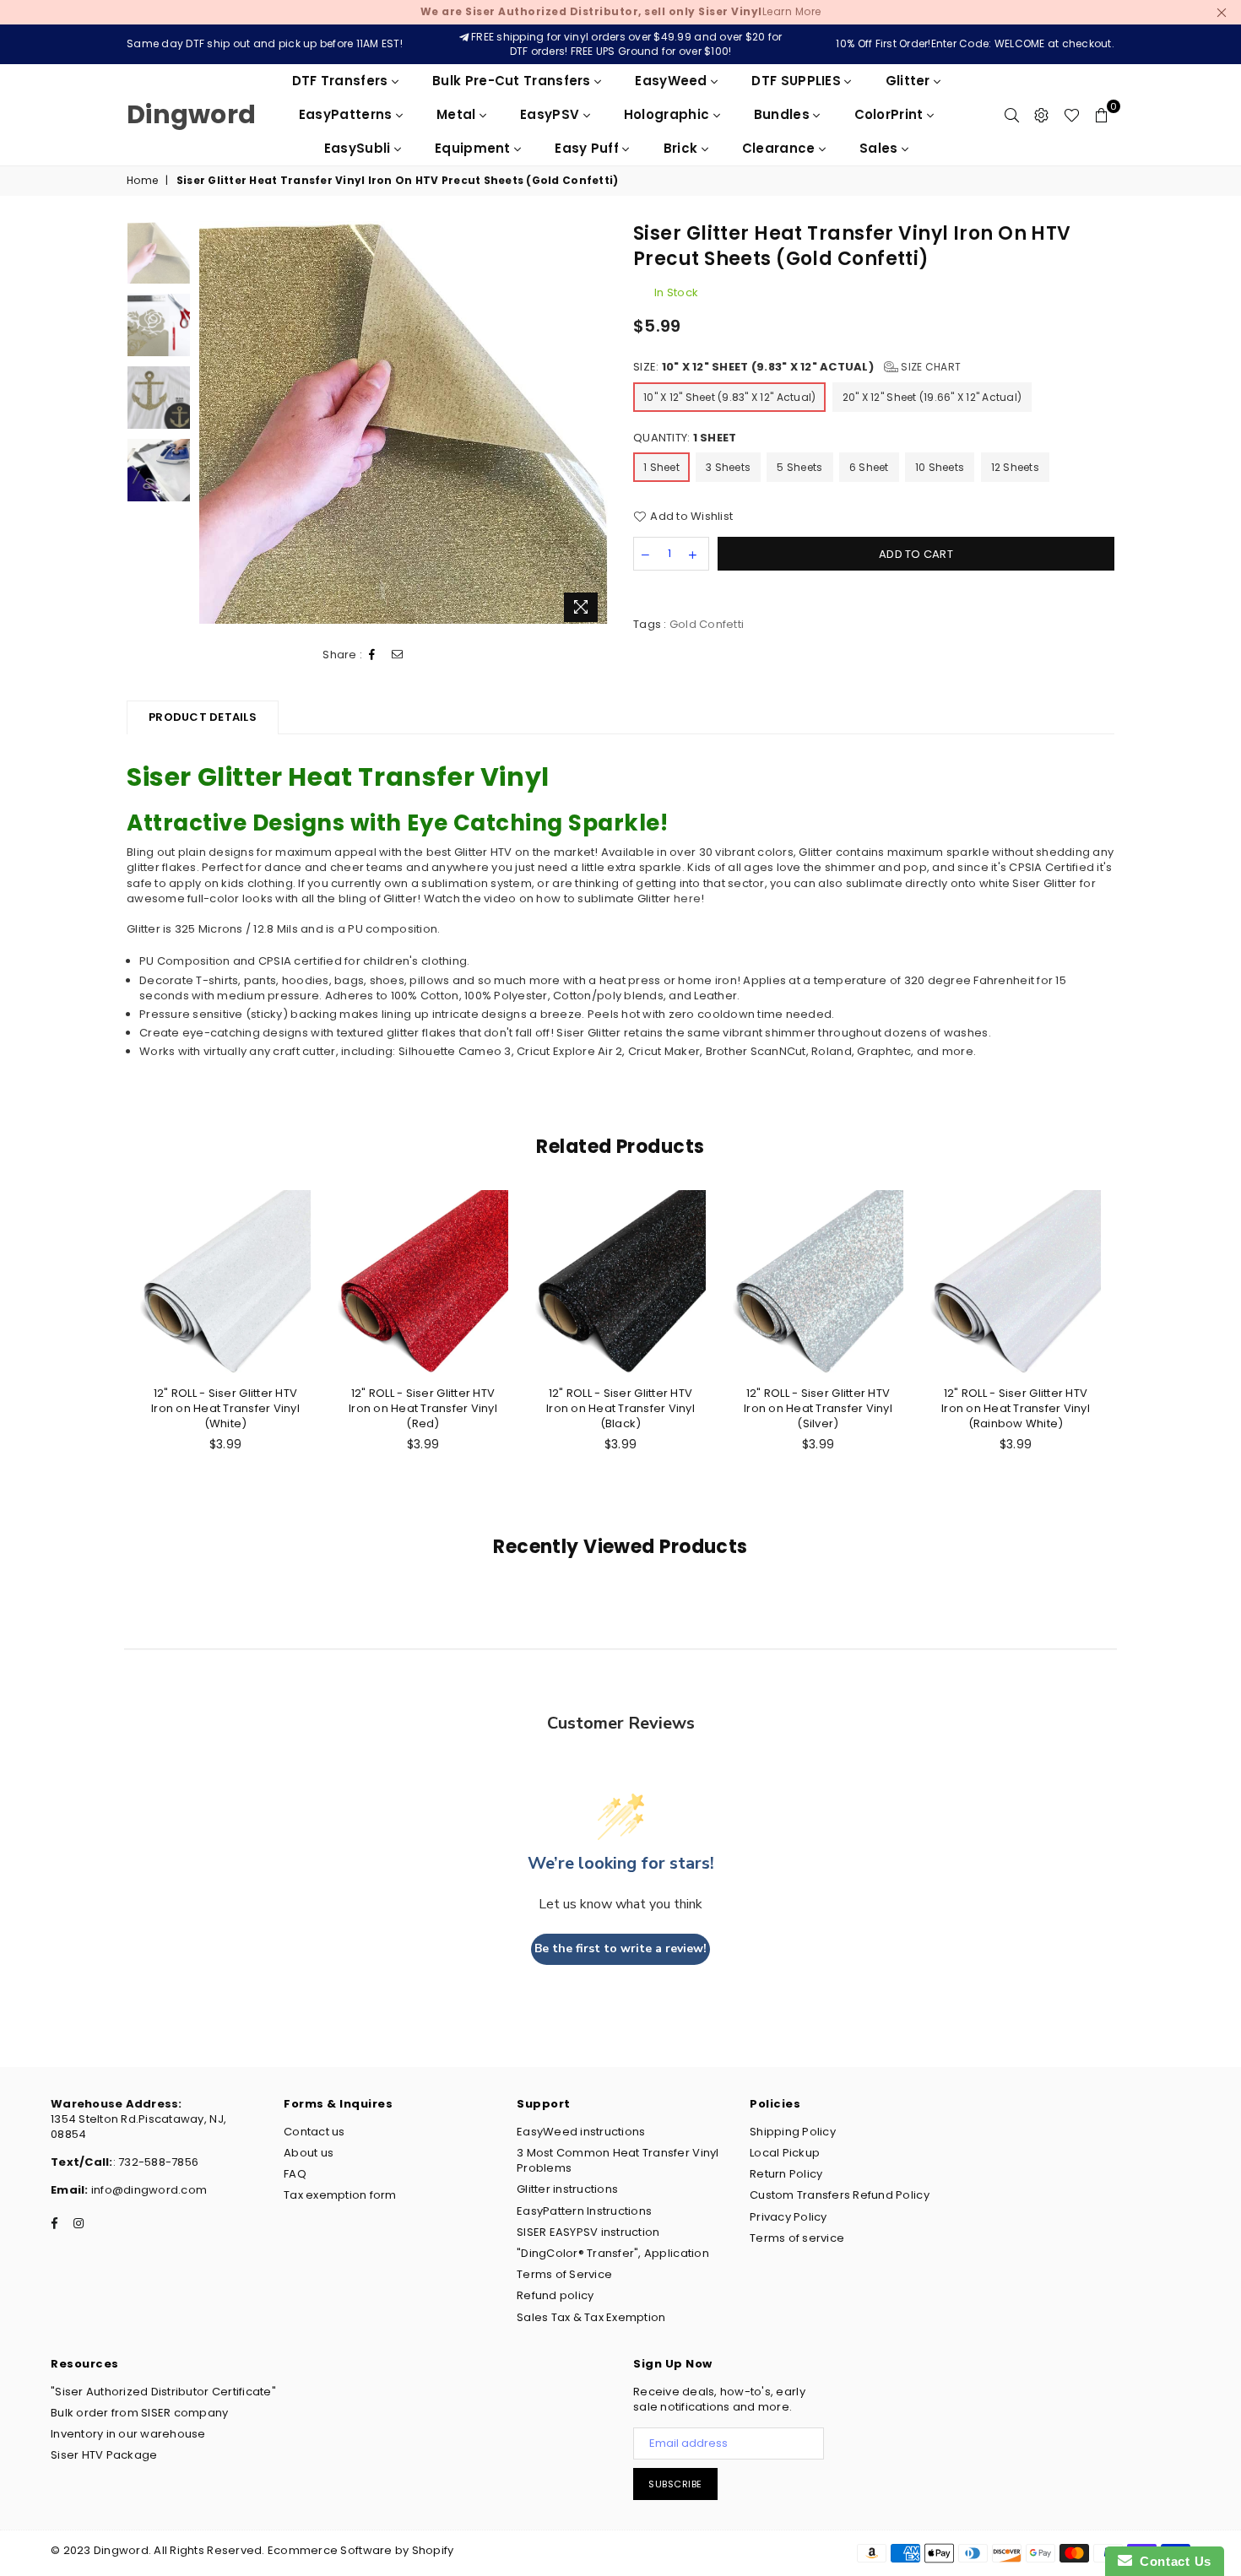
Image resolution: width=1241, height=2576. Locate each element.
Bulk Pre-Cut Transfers (513, 81)
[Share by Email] (398, 655)
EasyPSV (551, 114)
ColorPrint (891, 114)
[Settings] (1041, 115)
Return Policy (786, 2174)
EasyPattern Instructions (584, 2211)
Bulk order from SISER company (140, 2413)
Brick (683, 148)
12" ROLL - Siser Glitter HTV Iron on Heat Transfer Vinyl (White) (225, 1408)
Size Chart (929, 367)
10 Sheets (940, 467)
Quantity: (685, 438)
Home (142, 181)
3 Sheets (728, 467)
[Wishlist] (1072, 115)
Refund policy (555, 2295)
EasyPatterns (347, 114)
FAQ (295, 2174)
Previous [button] (214, 426)
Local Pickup (785, 2153)
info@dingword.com (148, 2190)
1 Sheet (661, 467)
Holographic (669, 114)
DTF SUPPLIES (798, 81)
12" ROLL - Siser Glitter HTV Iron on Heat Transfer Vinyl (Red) (423, 1408)
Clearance (780, 148)
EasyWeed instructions (581, 2132)
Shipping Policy (793, 2132)
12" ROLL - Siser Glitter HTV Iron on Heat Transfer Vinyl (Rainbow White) (1016, 1408)
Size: (797, 367)
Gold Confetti (707, 624)
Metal (458, 114)
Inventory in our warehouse (128, 2434)
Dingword (191, 114)
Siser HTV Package (104, 2455)
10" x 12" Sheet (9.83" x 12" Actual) (729, 397)
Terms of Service (564, 2274)
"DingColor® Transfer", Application (613, 2253)
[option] (404, 423)
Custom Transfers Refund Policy (840, 2195)
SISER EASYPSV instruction (588, 2232)
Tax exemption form (340, 2195)
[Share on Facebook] (372, 655)
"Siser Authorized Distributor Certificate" (163, 2392)
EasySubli (359, 148)
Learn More (621, 11)
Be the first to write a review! (620, 1948)
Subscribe (675, 2484)
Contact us (314, 2132)
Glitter (910, 81)
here (687, 898)
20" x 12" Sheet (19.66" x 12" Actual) (932, 397)
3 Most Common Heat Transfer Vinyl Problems (618, 2160)
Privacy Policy (788, 2217)
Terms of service (797, 2238)
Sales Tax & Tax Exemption (591, 2317)
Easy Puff (588, 148)
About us (309, 2153)
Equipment (474, 148)
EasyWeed (673, 81)
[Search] (1012, 115)
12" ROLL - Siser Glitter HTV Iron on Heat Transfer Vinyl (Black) (620, 1408)
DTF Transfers (342, 81)
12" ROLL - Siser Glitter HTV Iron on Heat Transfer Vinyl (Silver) (818, 1408)
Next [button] (593, 426)
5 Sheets (799, 467)
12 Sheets (1015, 467)
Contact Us (1172, 2561)
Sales (881, 148)
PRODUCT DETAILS (203, 717)
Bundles (783, 114)
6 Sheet (869, 467)
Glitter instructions (567, 2189)
